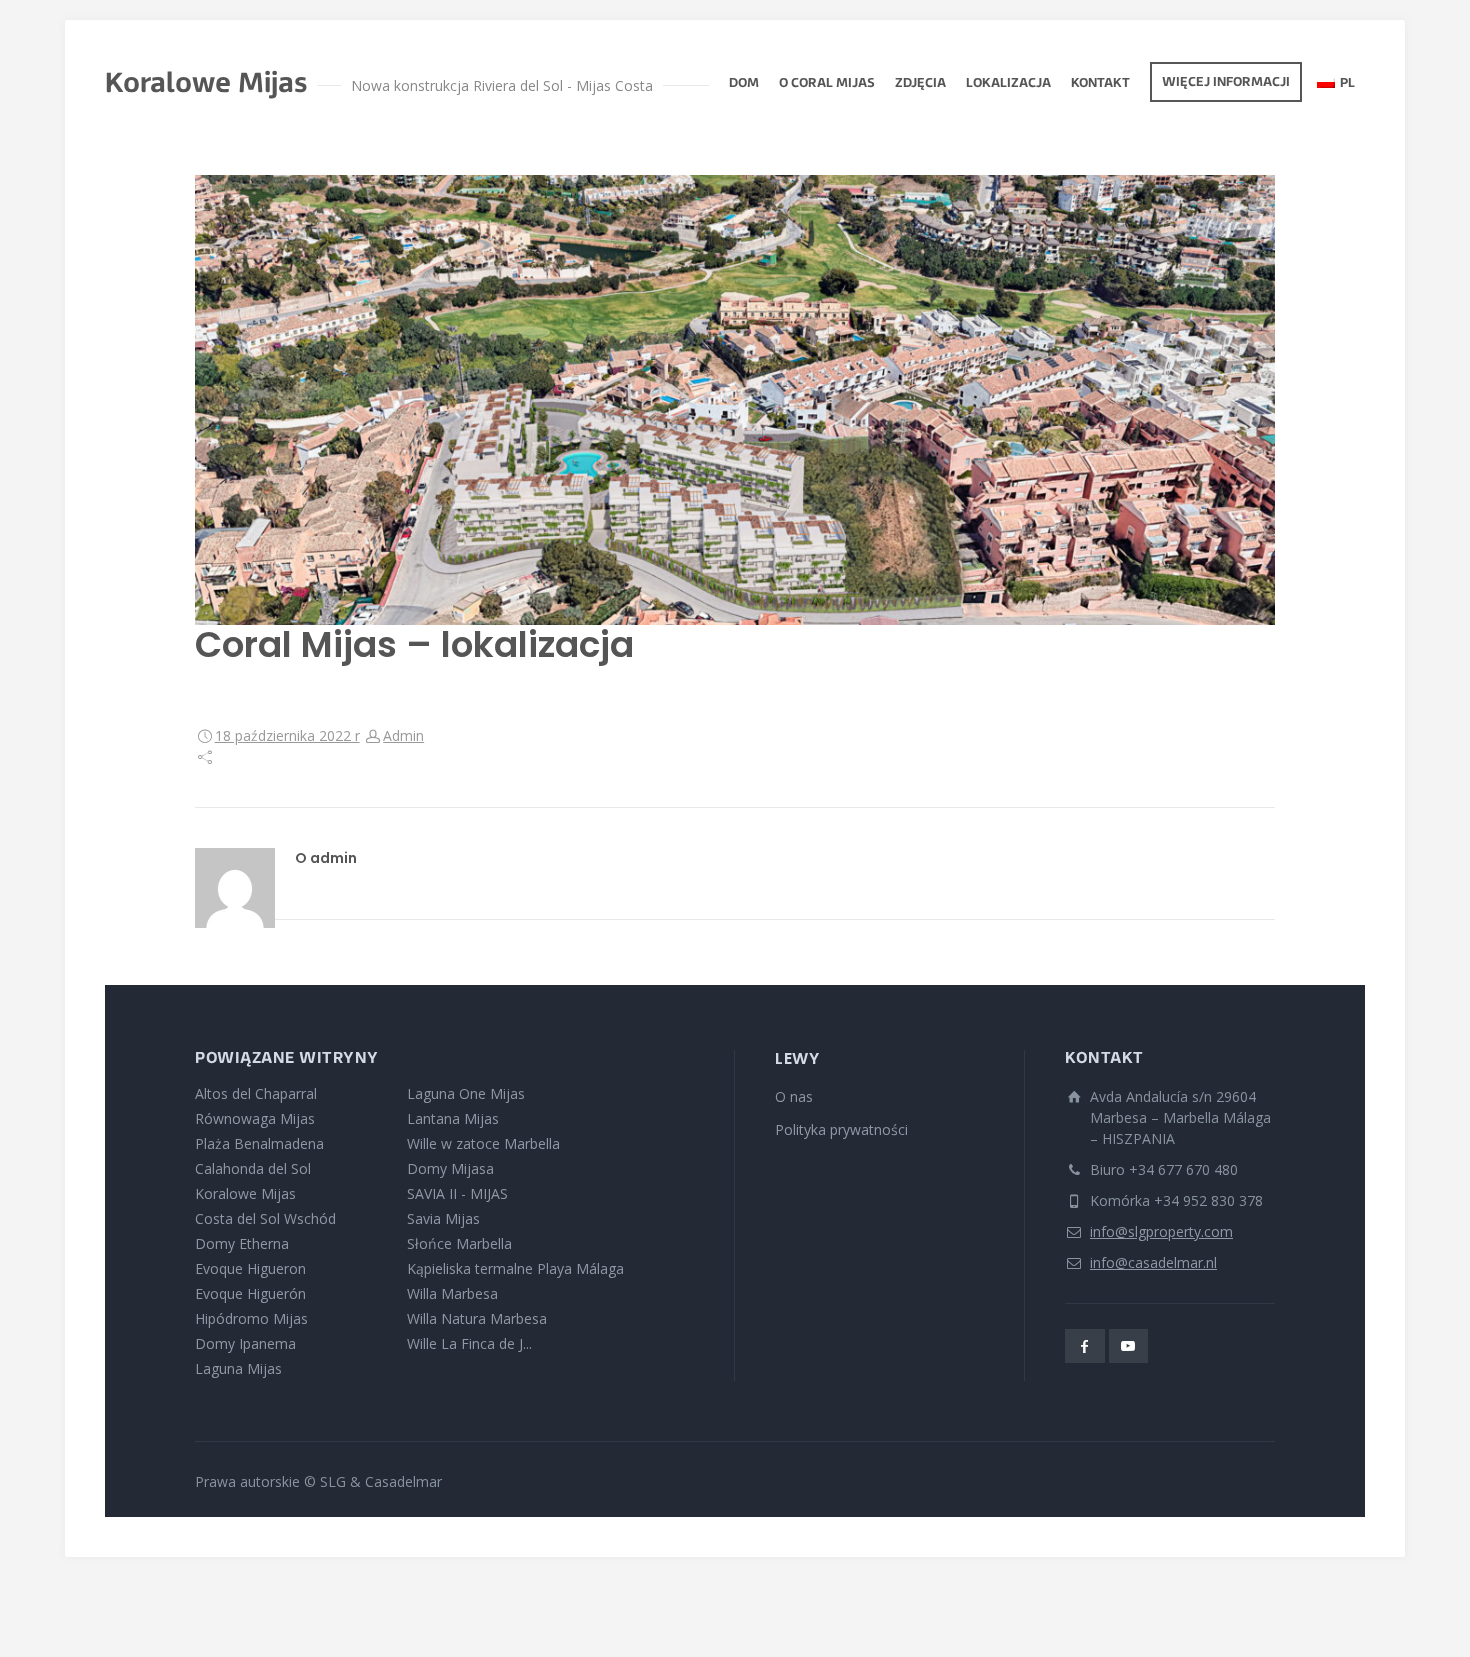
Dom (744, 84)
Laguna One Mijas (466, 1093)
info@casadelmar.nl (1153, 1262)
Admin (403, 735)
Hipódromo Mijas (251, 1318)
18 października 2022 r (287, 735)
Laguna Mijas (238, 1368)
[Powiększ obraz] (735, 400)
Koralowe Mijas (245, 1193)
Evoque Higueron (250, 1268)
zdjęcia (920, 84)
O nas (794, 1096)
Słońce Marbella (459, 1243)
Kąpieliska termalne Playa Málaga (515, 1268)
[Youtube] (1129, 1346)
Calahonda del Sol (253, 1168)
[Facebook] (1085, 1346)
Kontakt (1100, 84)
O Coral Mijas (827, 84)
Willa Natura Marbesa (477, 1318)
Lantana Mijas (453, 1118)
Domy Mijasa (450, 1168)
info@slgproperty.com (1161, 1231)
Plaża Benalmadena (259, 1143)
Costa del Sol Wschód (265, 1218)
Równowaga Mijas (255, 1118)
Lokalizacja (1008, 84)
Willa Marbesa (452, 1293)
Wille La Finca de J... (469, 1343)
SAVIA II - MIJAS (457, 1193)
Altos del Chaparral (256, 1093)
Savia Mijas (443, 1218)
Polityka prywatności (841, 1129)
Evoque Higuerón (250, 1293)
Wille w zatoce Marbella (483, 1143)
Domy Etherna (242, 1243)
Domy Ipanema (245, 1343)
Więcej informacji (1226, 83)
